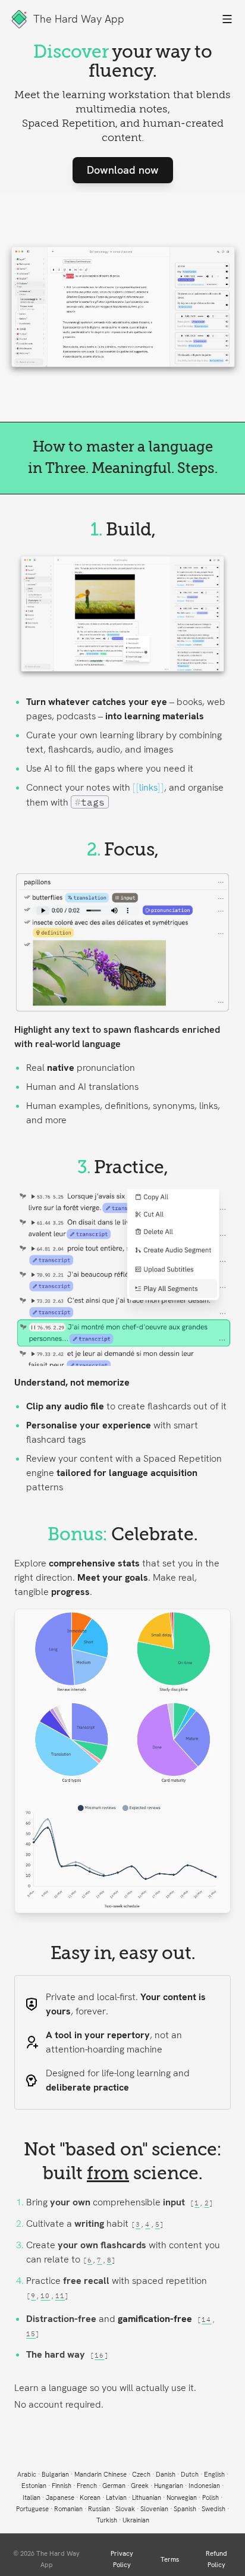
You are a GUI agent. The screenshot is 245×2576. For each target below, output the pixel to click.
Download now (123, 170)
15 (31, 2334)
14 (206, 2320)
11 (60, 2296)
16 (99, 2355)
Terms (170, 2559)
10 (45, 2296)
